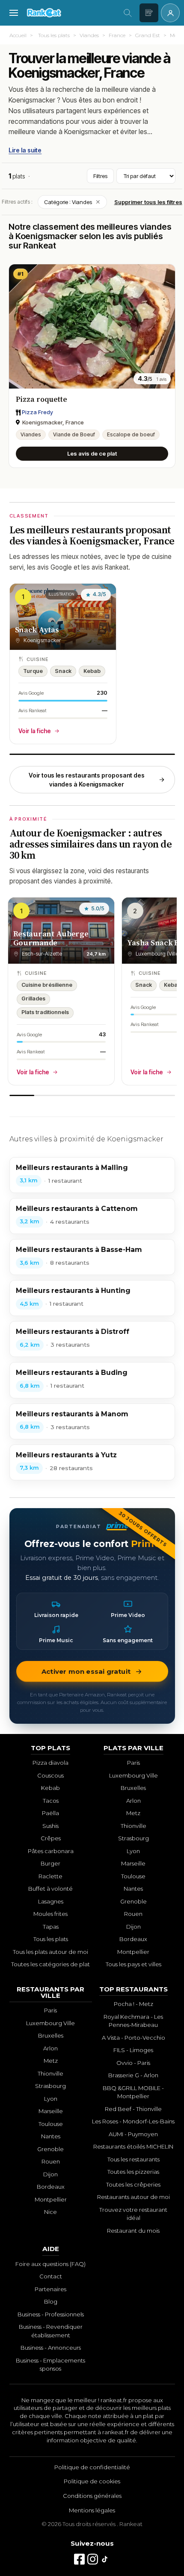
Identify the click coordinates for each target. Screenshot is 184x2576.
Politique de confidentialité (92, 2467)
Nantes (133, 1889)
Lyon (133, 1851)
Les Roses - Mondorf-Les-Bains (133, 2121)
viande (140, 89)
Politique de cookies (92, 2481)
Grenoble (134, 1901)
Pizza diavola (50, 1763)
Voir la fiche (35, 731)
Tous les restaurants (134, 2159)
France (117, 35)
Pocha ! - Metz (134, 2004)
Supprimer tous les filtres (148, 202)
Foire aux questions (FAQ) (50, 2264)
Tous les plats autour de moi (50, 1952)
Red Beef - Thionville (133, 2109)
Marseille (133, 1863)
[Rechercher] (128, 13)
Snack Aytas (37, 630)
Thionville (134, 1826)
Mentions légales (92, 2510)
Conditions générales (92, 2496)
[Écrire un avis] (149, 13)
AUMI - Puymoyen (133, 2134)
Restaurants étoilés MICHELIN (133, 2146)
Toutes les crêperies (133, 2184)
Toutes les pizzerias (133, 2172)
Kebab (50, 1788)
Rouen (133, 1914)
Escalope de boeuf (131, 434)
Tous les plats (54, 35)
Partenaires (50, 2289)
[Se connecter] (170, 13)
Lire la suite (25, 150)
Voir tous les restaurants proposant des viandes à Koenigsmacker (87, 780)
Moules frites (50, 1914)
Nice (50, 2212)
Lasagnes (51, 1901)
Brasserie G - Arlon (133, 2075)
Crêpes (51, 1838)
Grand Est (148, 35)
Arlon (134, 1801)
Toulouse (133, 1876)
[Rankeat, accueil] (71, 13)
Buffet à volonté (50, 1889)
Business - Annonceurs (51, 2348)
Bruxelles (133, 1788)
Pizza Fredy (37, 412)
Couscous (50, 1775)
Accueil (18, 35)
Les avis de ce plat (92, 453)
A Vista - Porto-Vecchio (134, 2038)
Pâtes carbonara (51, 1851)
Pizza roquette (42, 399)
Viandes (89, 35)
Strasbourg (134, 1838)
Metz (133, 1813)
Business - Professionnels (51, 2314)
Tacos (51, 1801)
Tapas (51, 1927)
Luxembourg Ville (134, 1775)
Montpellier (133, 1952)
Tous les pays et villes (134, 1964)
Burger (50, 1863)
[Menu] (14, 13)
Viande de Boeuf (74, 434)
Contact (51, 2276)
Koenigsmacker (32, 100)
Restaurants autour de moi (134, 2197)
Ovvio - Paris (133, 2063)
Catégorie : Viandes (72, 202)
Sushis (50, 1826)
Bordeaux (133, 1939)
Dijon (134, 1927)
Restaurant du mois (133, 2231)
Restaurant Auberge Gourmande (51, 938)
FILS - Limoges (133, 2050)
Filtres (100, 176)
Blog (51, 2301)
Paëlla (50, 1813)
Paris (134, 1763)
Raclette (50, 1876)
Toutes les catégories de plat (50, 1964)
